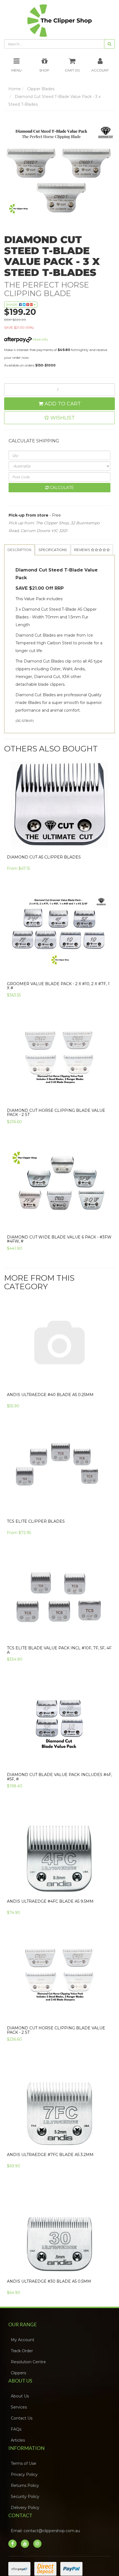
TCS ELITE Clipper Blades (36, 1537)
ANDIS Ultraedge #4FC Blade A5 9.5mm (50, 1917)
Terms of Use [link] (25, 2479)
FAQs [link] (18, 2445)
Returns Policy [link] (27, 2501)
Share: (12, 308)
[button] (59, 421)
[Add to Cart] (108, 986)
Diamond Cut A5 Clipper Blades (44, 872)
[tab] (23, 553)
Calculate (61, 491)
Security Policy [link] (27, 2512)
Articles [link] (20, 2456)
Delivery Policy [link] (27, 2523)
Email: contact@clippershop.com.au (47, 2546)
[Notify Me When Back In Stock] (108, 1113)
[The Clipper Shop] (59, 21)
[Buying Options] (107, 859)
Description (23, 553)
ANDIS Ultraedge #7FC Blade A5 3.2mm (50, 2170)
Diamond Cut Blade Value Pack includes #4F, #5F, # (59, 1792)
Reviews (19, 565)
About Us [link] (21, 2412)
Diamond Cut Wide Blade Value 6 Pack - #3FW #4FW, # (59, 1254)
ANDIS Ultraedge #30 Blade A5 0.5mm (49, 2297)
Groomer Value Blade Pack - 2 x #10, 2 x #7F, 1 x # (58, 1001)
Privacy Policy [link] (26, 2490)
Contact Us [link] (23, 2434)
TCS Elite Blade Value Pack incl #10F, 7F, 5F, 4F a (59, 1666)
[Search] (109, 47)
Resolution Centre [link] (30, 2377)
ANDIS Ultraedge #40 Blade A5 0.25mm (50, 1410)
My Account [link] (24, 2355)
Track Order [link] (24, 2366)
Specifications (64, 553)
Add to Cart (62, 407)
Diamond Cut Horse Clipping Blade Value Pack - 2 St (56, 1128)
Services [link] (20, 2423)
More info (40, 343)
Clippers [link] (20, 2388)
